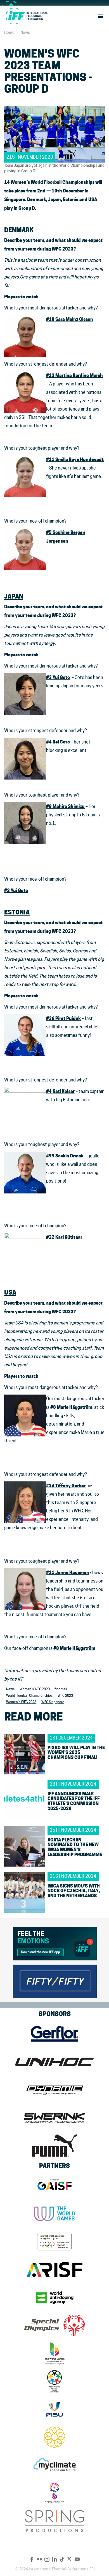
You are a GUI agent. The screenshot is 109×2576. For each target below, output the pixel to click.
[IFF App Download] (55, 1943)
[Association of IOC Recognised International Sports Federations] (54, 2270)
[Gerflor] (54, 2034)
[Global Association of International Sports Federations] (54, 2186)
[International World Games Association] (54, 2214)
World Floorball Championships (29, 1696)
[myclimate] (54, 2465)
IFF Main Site (27, 16)
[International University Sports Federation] (54, 2409)
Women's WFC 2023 (35, 1689)
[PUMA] (54, 2146)
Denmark (19, 230)
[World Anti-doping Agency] (54, 2298)
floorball (61, 1689)
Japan (14, 596)
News (25, 32)
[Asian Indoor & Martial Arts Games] (54, 2493)
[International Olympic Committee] (54, 2242)
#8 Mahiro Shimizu (65, 806)
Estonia (17, 912)
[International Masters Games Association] (54, 2381)
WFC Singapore (53, 1702)
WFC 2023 (65, 1696)
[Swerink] (54, 2118)
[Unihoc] (54, 2062)
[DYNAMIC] (54, 2090)
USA (10, 1292)
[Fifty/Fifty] (55, 1980)
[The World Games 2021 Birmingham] (54, 2353)
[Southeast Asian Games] (54, 2437)
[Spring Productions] (54, 2521)
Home (9, 32)
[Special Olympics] (54, 2325)
